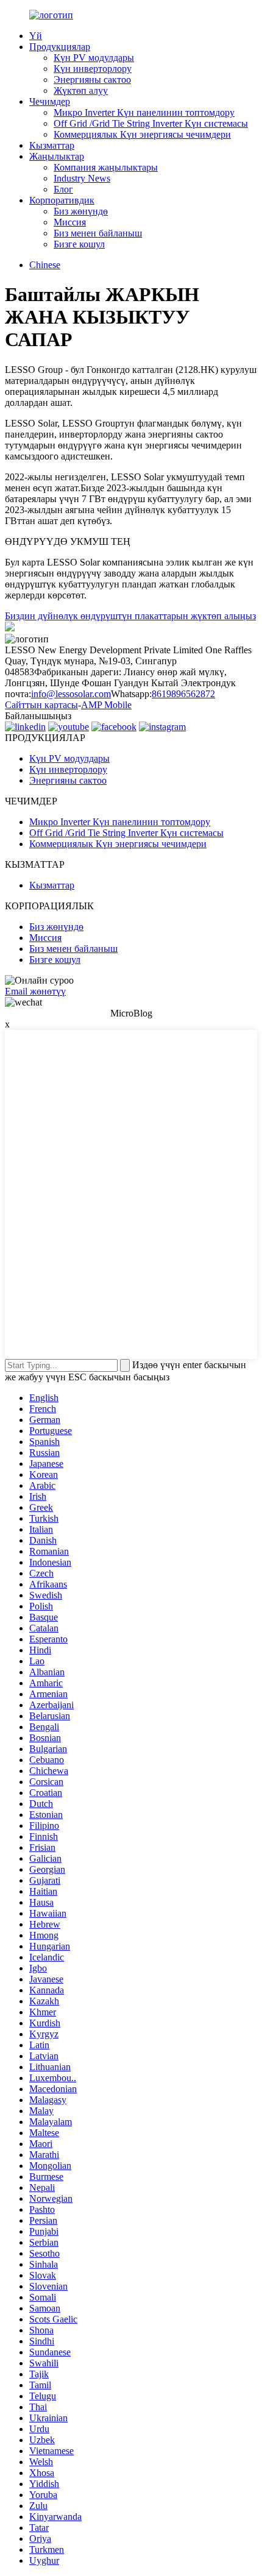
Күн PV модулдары (94, 58)
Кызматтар (52, 145)
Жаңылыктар (57, 156)
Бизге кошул (79, 244)
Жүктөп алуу (81, 90)
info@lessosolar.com (71, 694)
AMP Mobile (106, 705)
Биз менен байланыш (98, 233)
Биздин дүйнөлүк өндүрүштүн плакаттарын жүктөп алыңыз (130, 616)
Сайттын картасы (41, 705)
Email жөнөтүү (35, 991)
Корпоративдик (62, 200)
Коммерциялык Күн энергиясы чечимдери (142, 134)
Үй (36, 36)
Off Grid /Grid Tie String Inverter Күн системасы (151, 123)
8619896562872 (183, 694)
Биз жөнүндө (81, 211)
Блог (63, 189)
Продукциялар (60, 47)
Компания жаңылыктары (106, 167)
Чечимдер (50, 101)
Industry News (82, 178)
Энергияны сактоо (92, 80)
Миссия (70, 222)
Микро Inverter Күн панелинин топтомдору (144, 112)
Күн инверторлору (93, 69)
